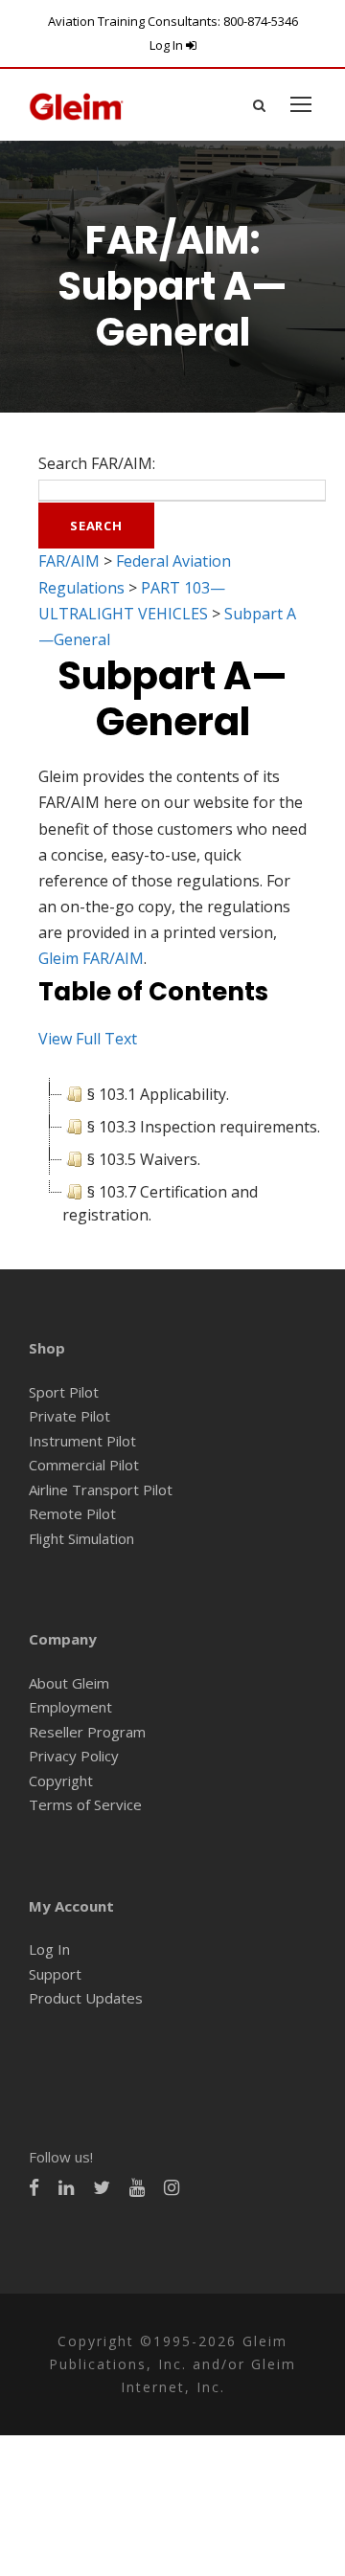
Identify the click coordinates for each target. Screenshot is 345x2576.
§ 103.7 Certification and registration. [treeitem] (160, 1203)
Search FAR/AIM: (97, 463)
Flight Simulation (81, 1538)
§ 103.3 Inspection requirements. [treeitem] (204, 1127)
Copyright (61, 1781)
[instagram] (172, 2188)
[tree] (172, 1154)
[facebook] (34, 2188)
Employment (70, 1707)
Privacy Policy (74, 1756)
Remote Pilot (72, 1513)
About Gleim (69, 1683)
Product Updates (86, 1998)
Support (55, 1974)
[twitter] (102, 2188)
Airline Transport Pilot (101, 1490)
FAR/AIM (69, 561)
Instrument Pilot (82, 1441)
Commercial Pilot (84, 1465)
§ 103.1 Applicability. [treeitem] (158, 1094)
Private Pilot (69, 1416)
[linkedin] (66, 2188)
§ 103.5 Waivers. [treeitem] (144, 1159)
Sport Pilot (64, 1392)
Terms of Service (85, 1804)
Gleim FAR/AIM (91, 958)
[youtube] (137, 2188)
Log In (168, 45)
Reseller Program (87, 1732)
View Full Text (88, 1039)
